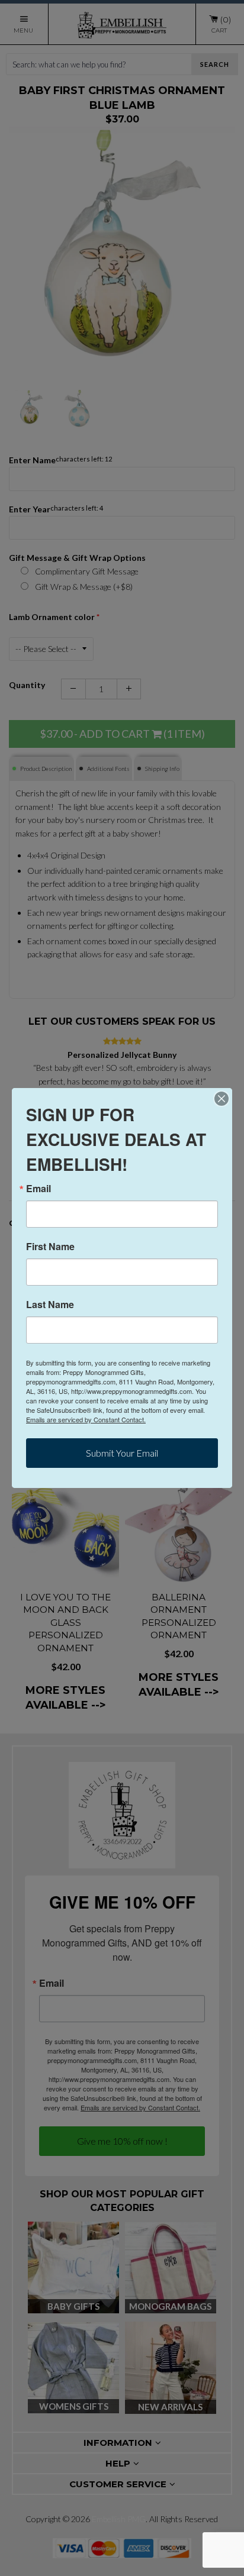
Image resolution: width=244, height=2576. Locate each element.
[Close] (221, 1099)
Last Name (50, 1305)
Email (38, 1189)
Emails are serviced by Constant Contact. (86, 1419)
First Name (50, 1247)
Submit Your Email (122, 1453)
